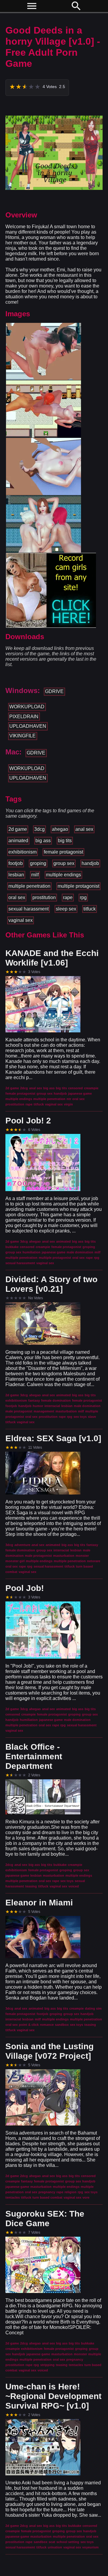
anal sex (84, 829)
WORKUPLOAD (27, 707)
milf (35, 875)
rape (68, 897)
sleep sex (66, 909)
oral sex (17, 897)
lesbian (16, 875)
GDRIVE (54, 691)
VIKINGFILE (22, 736)
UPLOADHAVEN (28, 726)
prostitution (44, 897)
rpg (83, 897)
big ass (43, 841)
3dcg (39, 829)
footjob (16, 863)
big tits (65, 841)
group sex (64, 863)
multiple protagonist (78, 886)
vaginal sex (21, 920)
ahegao (60, 829)
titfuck (90, 909)
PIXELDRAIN (24, 717)
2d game (18, 829)
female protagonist (63, 852)
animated (18, 841)
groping (38, 863)
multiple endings (63, 875)
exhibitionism (22, 852)
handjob (90, 863)
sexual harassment (28, 909)
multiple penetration (29, 886)
